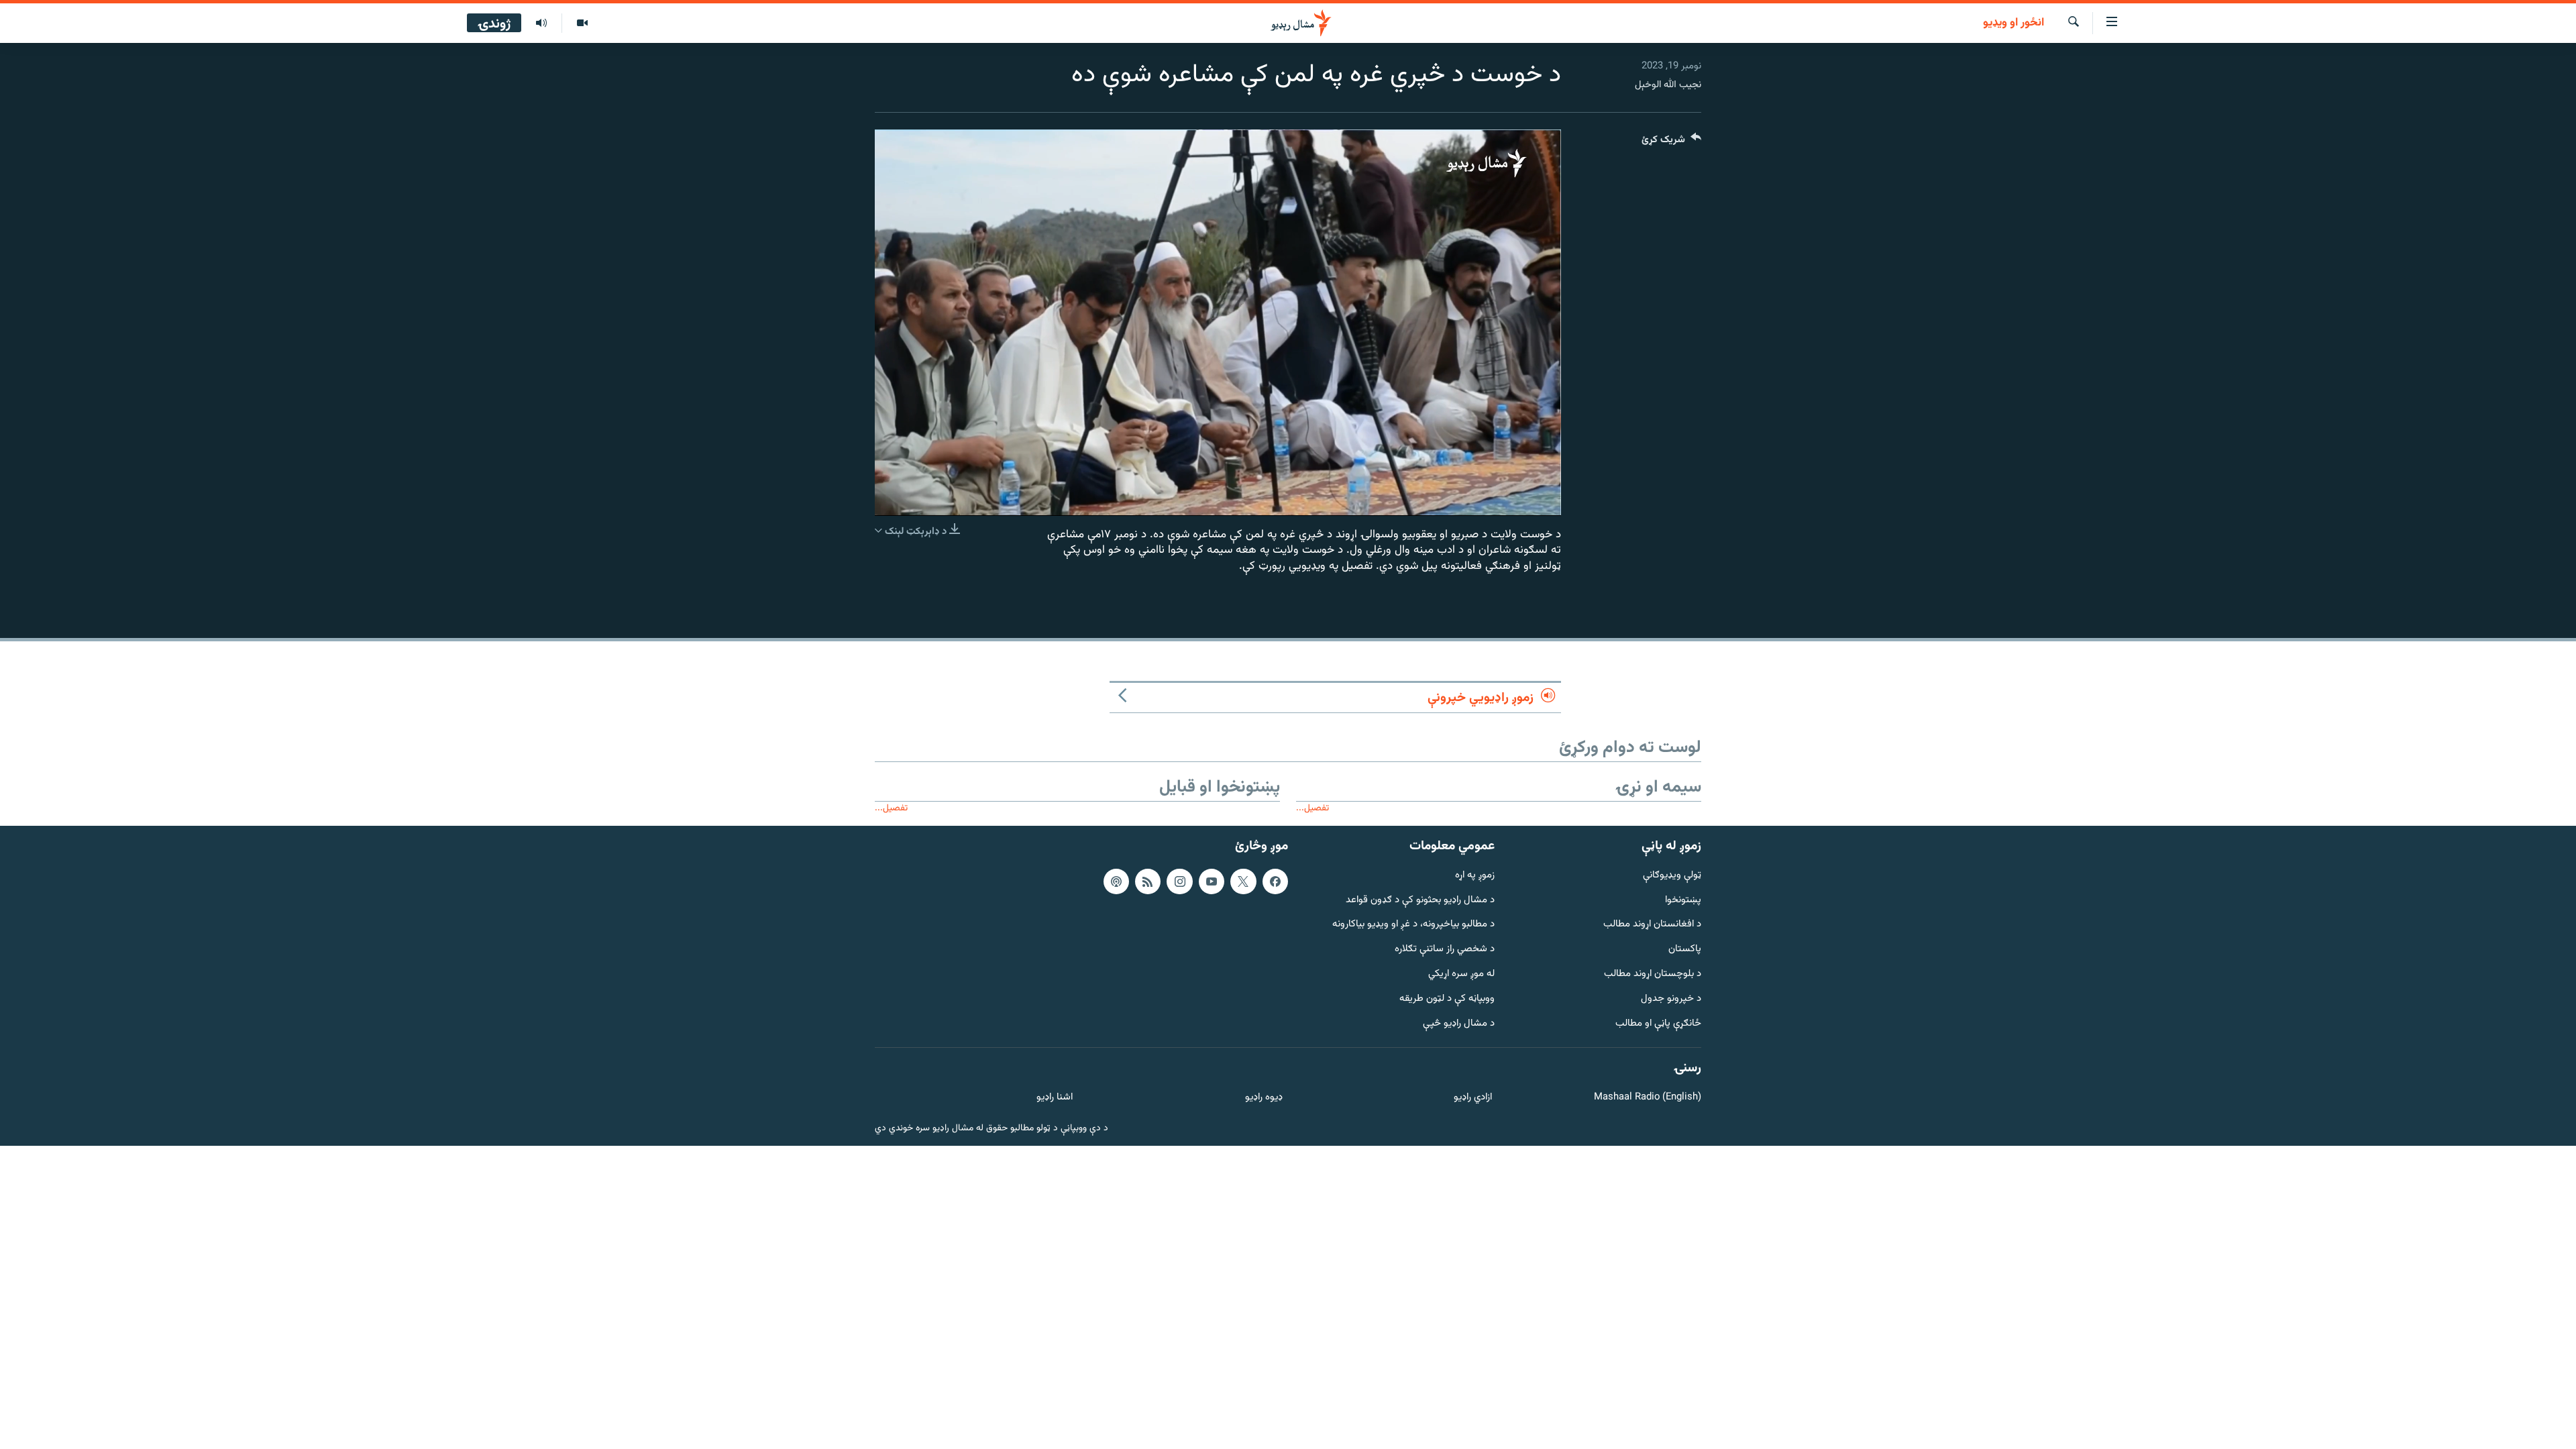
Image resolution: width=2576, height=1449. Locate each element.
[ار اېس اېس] (1148, 881)
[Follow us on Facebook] (1275, 881)
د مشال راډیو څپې (1459, 1024)
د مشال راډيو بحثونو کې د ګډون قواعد (1420, 900)
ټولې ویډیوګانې (1672, 876)
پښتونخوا (1683, 900)
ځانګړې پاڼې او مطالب (1658, 1024)
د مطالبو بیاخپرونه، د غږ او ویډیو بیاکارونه (1413, 925)
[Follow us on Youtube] (1212, 881)
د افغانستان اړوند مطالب (1652, 925)
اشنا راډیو (1055, 1098)
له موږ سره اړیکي (1461, 974)
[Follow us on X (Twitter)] (1243, 881)
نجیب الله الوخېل (1668, 85)
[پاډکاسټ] (1116, 881)
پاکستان (1685, 950)
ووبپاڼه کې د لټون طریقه (1447, 999)
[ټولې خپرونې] (541, 23)
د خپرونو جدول (1671, 999)
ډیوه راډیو (1264, 1098)
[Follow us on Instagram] (1179, 881)
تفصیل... (1312, 808)
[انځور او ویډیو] (582, 23)
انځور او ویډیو (2014, 23)
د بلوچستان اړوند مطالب (1653, 974)
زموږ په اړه (1475, 876)
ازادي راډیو (1473, 1098)
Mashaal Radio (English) (1648, 1098)
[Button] (1671, 143)
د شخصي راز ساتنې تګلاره (1445, 950)
